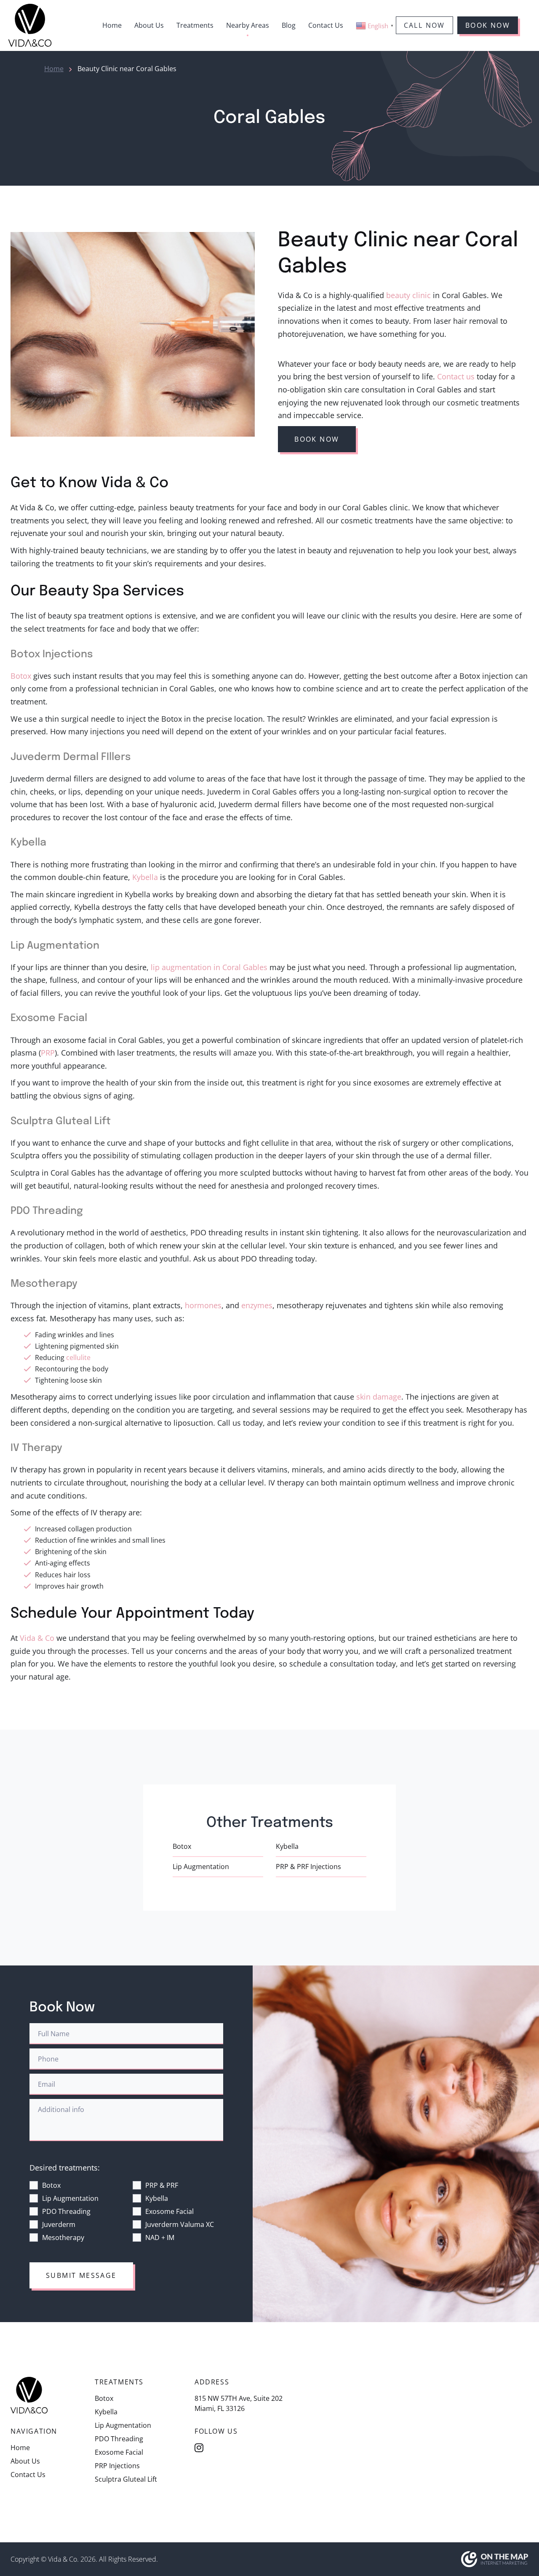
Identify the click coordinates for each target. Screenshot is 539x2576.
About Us (149, 25)
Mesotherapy (63, 2237)
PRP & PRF (162, 2185)
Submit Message (81, 2275)
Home (112, 25)
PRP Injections (117, 2466)
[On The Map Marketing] (495, 2558)
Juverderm (59, 2224)
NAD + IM (160, 2237)
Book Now (488, 25)
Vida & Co (37, 1638)
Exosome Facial (169, 2211)
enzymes (257, 1305)
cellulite (78, 1357)
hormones (203, 1305)
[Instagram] (199, 2448)
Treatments (195, 25)
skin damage (379, 1397)
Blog (289, 25)
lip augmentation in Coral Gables (209, 967)
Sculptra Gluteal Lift (126, 2479)
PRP (48, 1053)
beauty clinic (408, 295)
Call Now (424, 25)
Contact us (456, 376)
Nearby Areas (248, 25)
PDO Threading (66, 2211)
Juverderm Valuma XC (180, 2224)
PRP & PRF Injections (308, 1867)
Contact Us (326, 25)
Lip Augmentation (201, 1867)
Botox (21, 676)
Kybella (145, 877)
